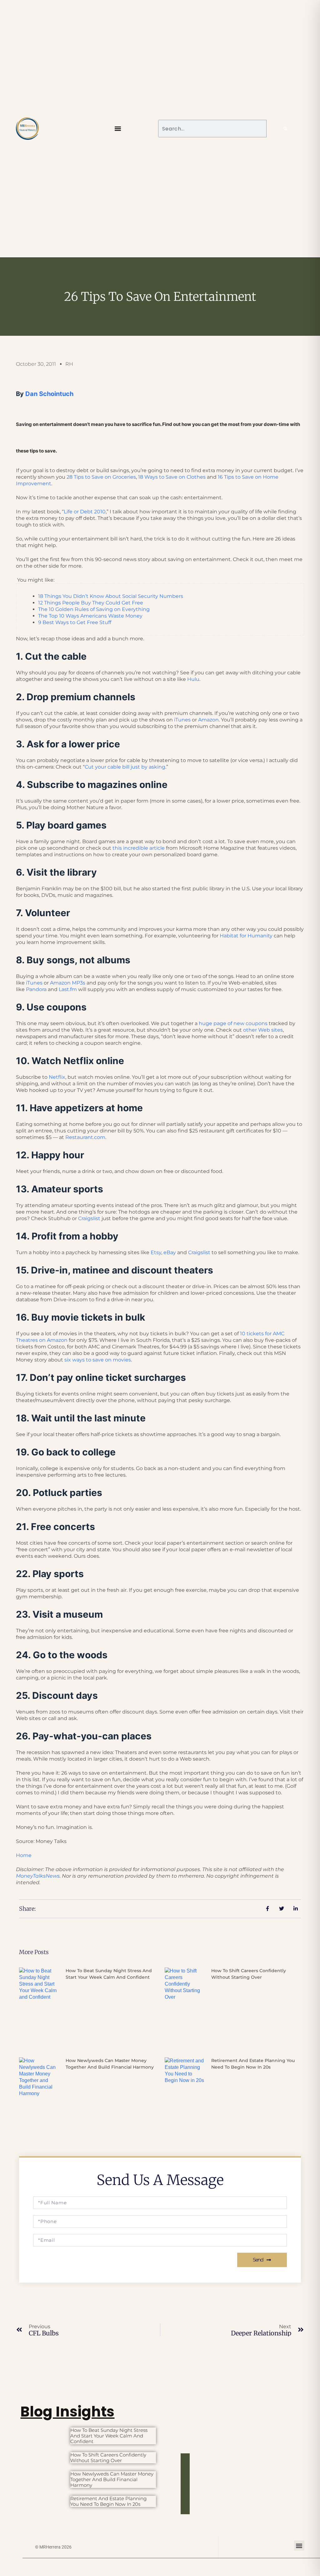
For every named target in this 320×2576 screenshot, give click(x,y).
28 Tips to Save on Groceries (101, 477)
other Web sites (263, 1030)
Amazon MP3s (68, 983)
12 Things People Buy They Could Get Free (91, 603)
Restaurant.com (85, 1137)
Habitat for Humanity (246, 936)
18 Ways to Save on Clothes (172, 477)
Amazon (208, 720)
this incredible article (139, 848)
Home (24, 1855)
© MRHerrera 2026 (53, 2547)
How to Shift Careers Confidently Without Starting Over (108, 2458)
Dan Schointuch (49, 394)
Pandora (36, 989)
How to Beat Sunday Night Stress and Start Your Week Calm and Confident (109, 2436)
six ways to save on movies (98, 1360)
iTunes (182, 720)
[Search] (285, 129)
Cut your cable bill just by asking (125, 767)
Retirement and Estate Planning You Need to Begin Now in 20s (108, 2501)
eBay (170, 1252)
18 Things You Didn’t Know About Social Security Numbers (111, 596)
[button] (118, 129)
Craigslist (89, 1218)
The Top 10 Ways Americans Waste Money (90, 616)
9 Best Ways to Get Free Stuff (75, 622)
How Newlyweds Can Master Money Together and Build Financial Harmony (112, 2479)
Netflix (57, 1077)
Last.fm (68, 989)
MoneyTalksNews (38, 1876)
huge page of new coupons (233, 1023)
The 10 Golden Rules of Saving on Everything (94, 609)
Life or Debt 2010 (85, 512)
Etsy (156, 1252)
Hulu (193, 679)
